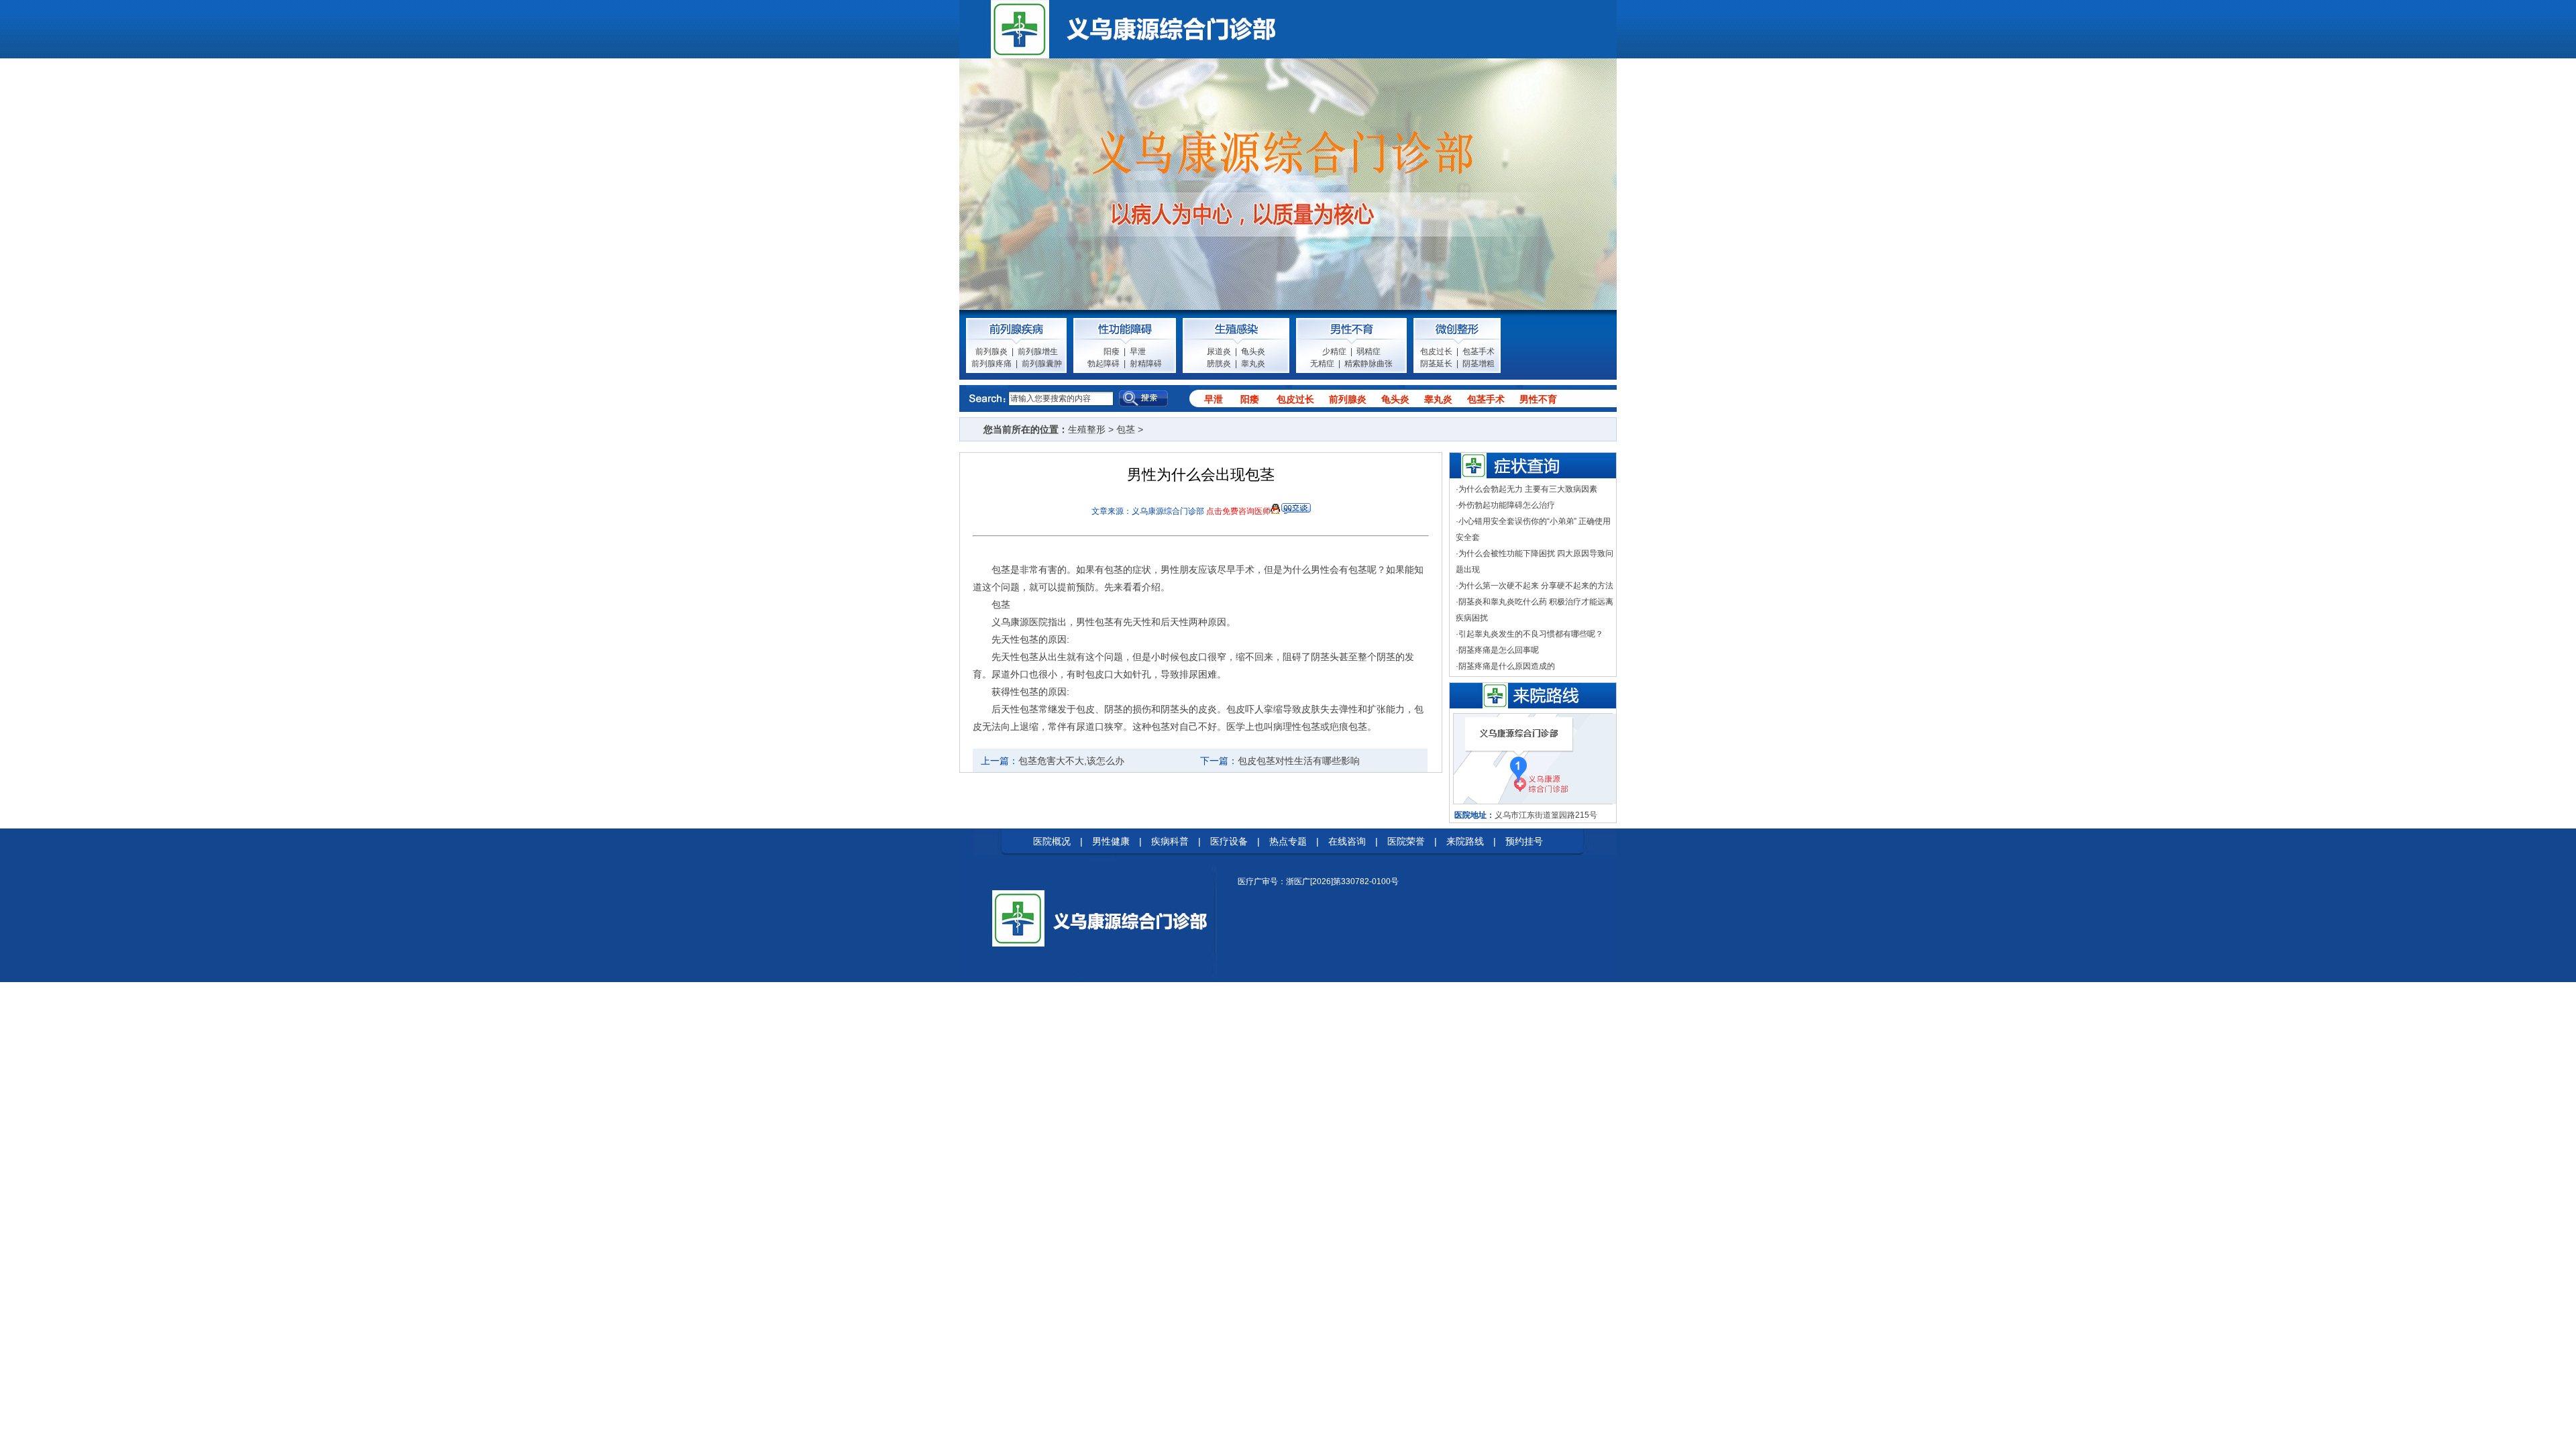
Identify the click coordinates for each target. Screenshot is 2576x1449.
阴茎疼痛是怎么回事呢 (1499, 650)
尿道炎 (1219, 352)
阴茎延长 (1436, 364)
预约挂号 (1524, 841)
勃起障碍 (1104, 364)
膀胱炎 (1219, 364)
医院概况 (1052, 841)
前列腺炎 (991, 352)
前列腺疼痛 (991, 364)
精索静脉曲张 (1368, 364)
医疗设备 (1229, 841)
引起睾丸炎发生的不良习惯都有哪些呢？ (1531, 634)
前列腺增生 (1038, 352)
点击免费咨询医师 (1238, 511)
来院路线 (1465, 841)
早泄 (1138, 352)
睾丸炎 (1253, 364)
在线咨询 (1347, 841)
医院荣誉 (1406, 841)
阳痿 (1112, 352)
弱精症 (1368, 352)
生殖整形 (1087, 429)
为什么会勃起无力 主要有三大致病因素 (1528, 489)
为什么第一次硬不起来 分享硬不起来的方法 (1536, 586)
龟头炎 (1253, 352)
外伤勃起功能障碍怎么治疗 (1507, 505)
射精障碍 (1146, 364)
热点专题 (1288, 841)
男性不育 (1538, 399)
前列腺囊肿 (1042, 364)
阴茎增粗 (1479, 364)
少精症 (1334, 352)
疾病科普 (1170, 841)
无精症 (1322, 364)
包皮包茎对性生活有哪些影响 (1299, 761)
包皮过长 (1436, 352)
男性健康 (1111, 841)
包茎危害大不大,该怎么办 (1071, 761)
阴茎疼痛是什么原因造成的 (1507, 666)
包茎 (1126, 429)
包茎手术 (1479, 352)
